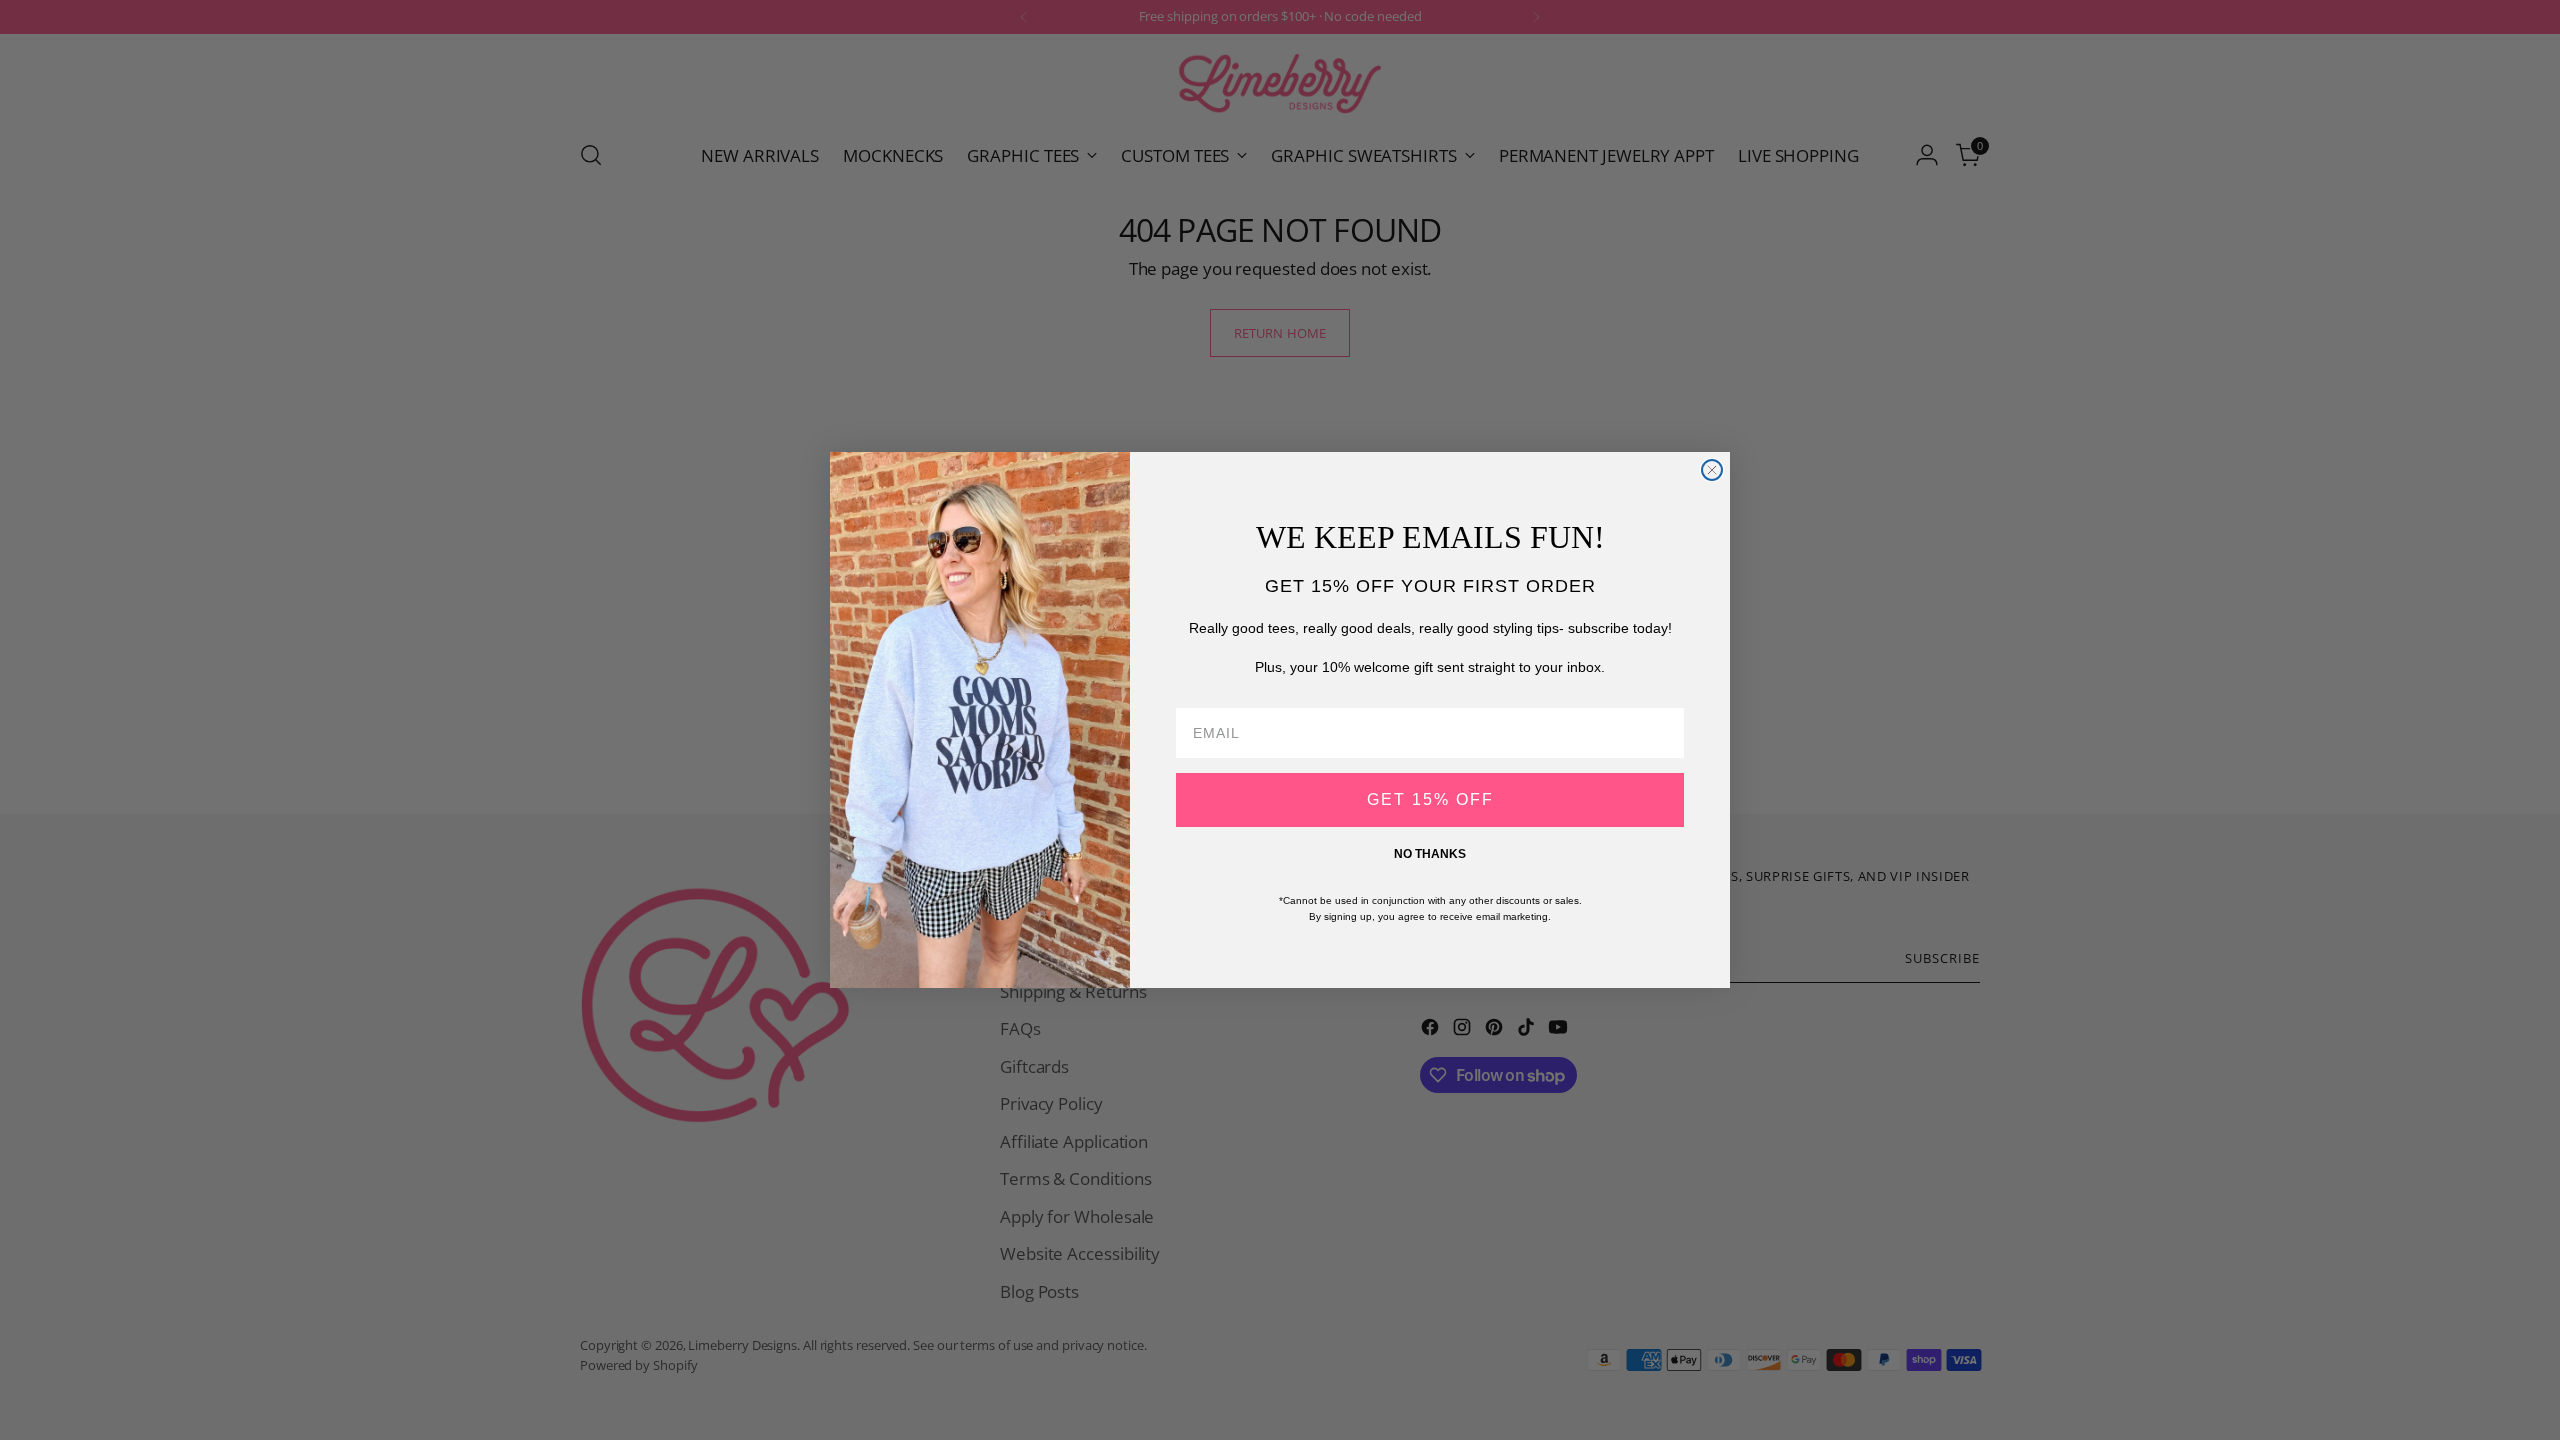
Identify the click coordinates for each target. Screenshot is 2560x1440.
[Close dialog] (1712, 470)
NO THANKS (1430, 854)
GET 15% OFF (1430, 799)
